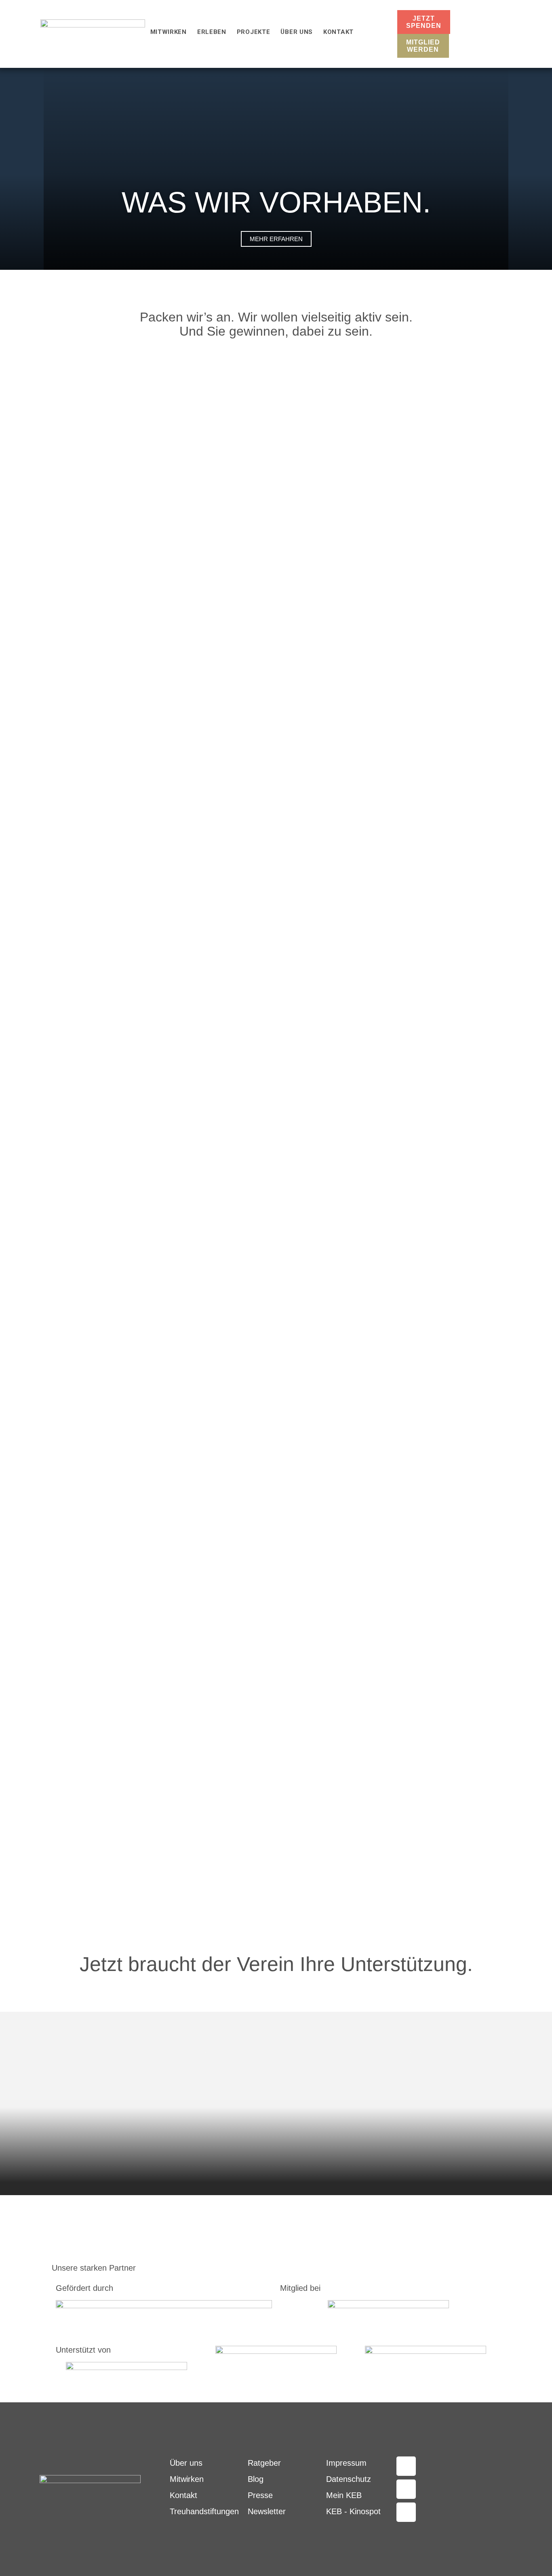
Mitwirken (169, 32)
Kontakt (338, 32)
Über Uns (297, 32)
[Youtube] (406, 2512)
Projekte (254, 32)
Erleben (212, 32)
